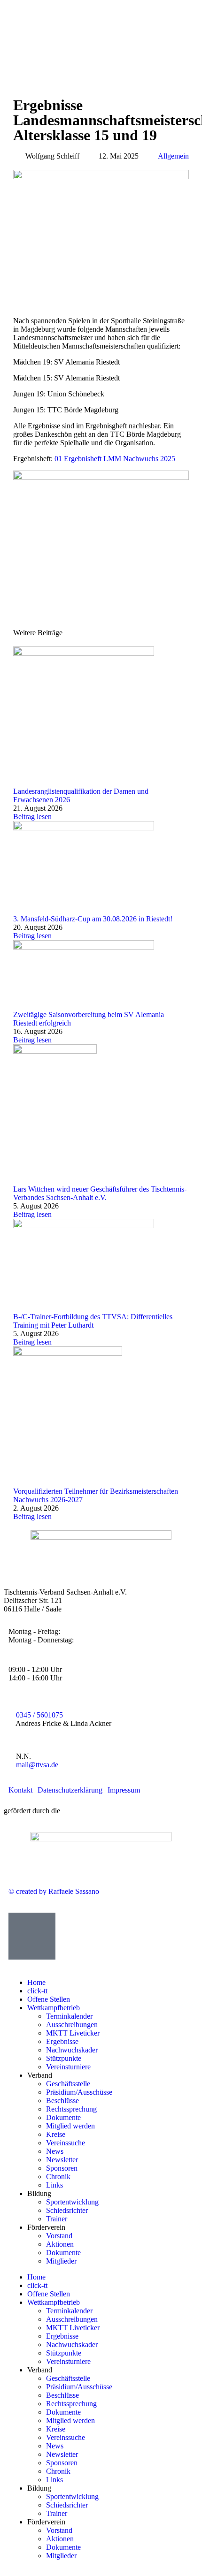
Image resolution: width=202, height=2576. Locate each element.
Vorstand (59, 2236)
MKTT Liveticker (74, 2033)
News (55, 2151)
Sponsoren (62, 2168)
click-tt (38, 1991)
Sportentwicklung (72, 2202)
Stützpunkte (64, 2058)
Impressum (124, 1790)
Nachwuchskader (72, 2050)
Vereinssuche (66, 2143)
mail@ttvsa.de (37, 1765)
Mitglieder (61, 2261)
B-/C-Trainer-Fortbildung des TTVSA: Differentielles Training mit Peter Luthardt (93, 1321)
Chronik (58, 2177)
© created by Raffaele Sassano (54, 1891)
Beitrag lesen (32, 817)
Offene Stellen (49, 1999)
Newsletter (62, 2160)
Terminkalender (69, 2016)
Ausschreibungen (73, 2025)
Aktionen (60, 2244)
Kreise (56, 2134)
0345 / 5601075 (39, 1715)
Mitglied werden (70, 2126)
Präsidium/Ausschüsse (79, 2092)
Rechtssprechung (71, 2109)
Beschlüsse (62, 2101)
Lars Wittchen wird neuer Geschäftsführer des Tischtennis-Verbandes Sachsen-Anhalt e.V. (100, 1193)
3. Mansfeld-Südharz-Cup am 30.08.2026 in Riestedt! (93, 919)
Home (36, 1982)
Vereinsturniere (68, 2067)
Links (54, 2185)
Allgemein (173, 156)
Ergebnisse (62, 2041)
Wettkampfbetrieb (54, 2008)
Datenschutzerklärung (70, 1790)
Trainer (57, 2219)
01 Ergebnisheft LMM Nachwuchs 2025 (115, 459)
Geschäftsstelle (68, 2084)
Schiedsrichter (67, 2210)
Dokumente (63, 2117)
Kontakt (20, 1790)
